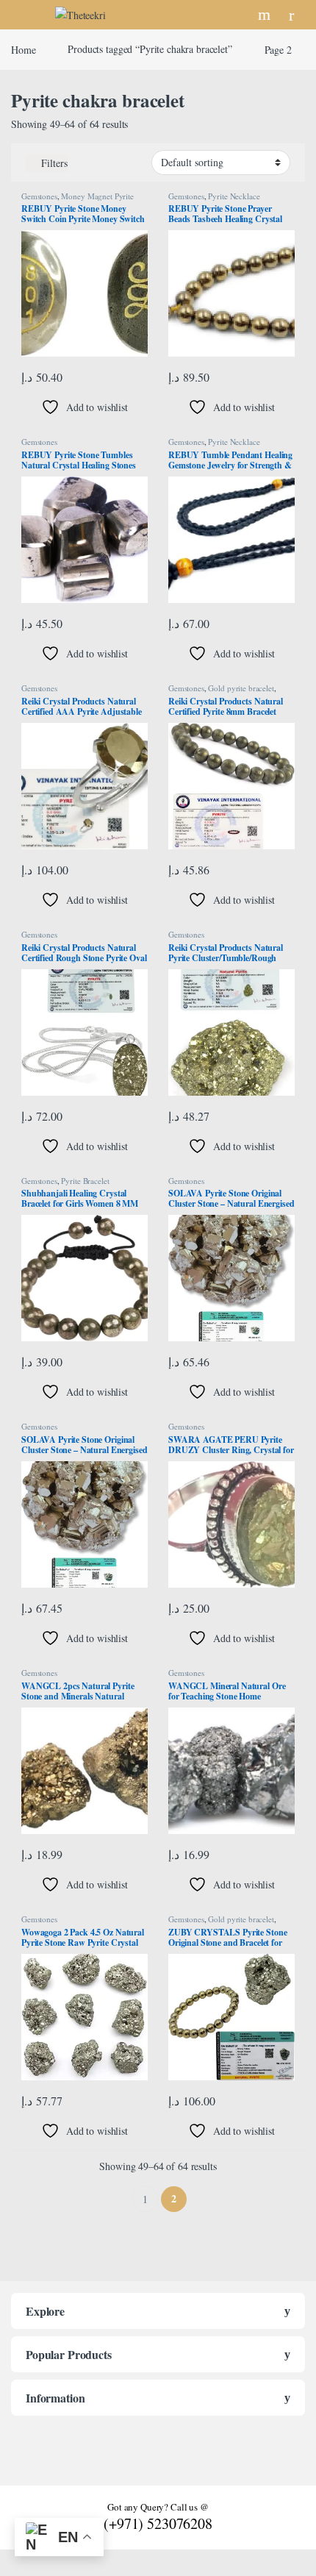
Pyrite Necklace (234, 196)
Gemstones (39, 196)
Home (23, 49)
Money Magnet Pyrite (97, 196)
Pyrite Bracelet (85, 1181)
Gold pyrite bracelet (241, 688)
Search (266, 15)
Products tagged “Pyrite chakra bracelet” (150, 49)
